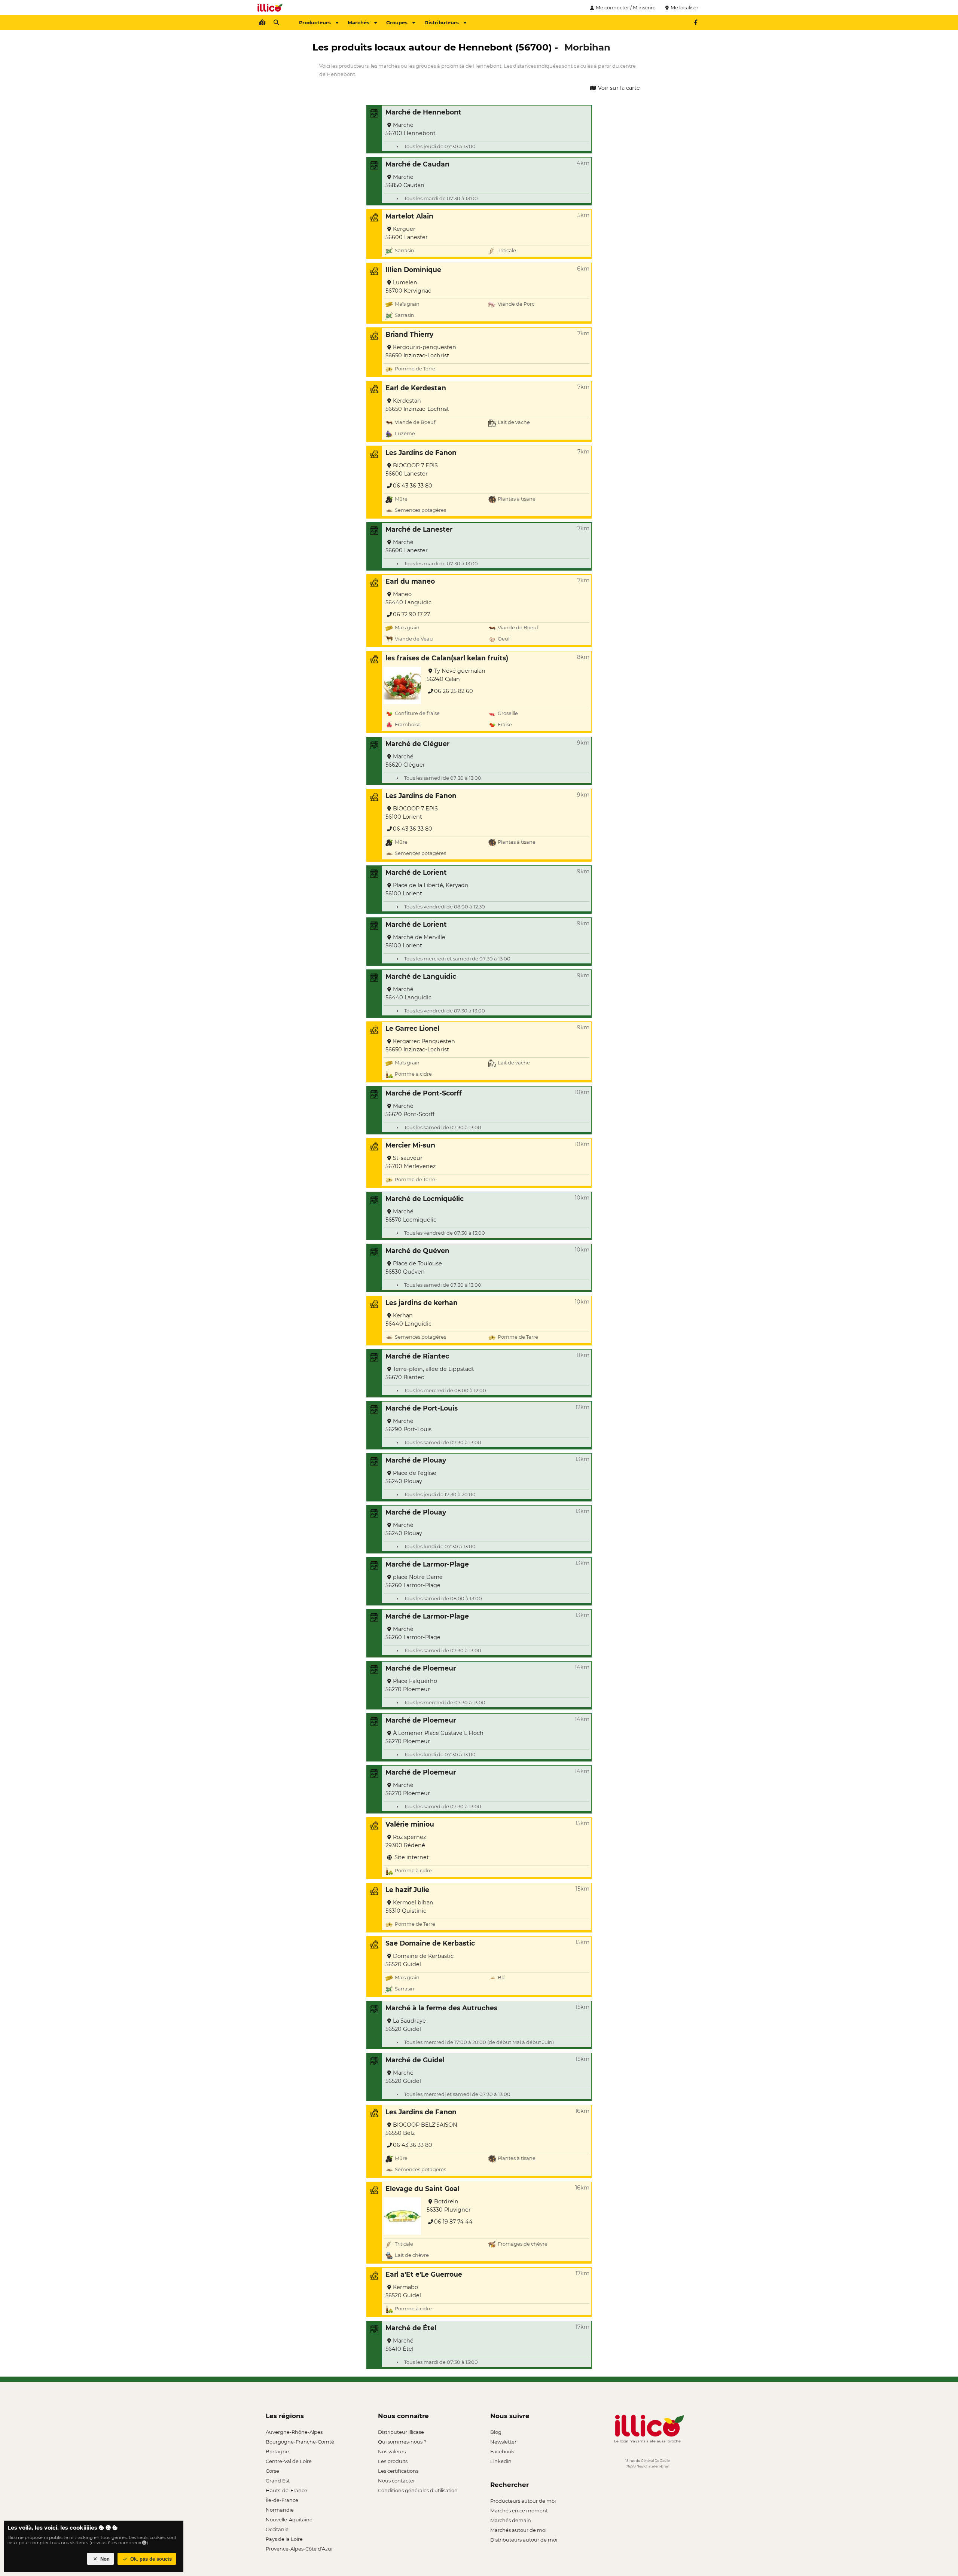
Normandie (280, 2510)
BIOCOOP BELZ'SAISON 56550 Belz (421, 2129)
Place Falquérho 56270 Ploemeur (411, 1685)
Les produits (393, 2461)
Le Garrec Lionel (412, 1028)
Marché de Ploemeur (421, 1668)
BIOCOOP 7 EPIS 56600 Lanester (412, 470)
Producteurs (315, 22)
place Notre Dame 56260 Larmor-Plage (414, 1581)
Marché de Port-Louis (422, 1408)
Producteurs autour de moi (523, 2501)
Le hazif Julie (407, 1890)
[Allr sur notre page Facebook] (696, 22)
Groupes (397, 22)
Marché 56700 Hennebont (411, 129)
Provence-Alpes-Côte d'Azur (299, 2549)
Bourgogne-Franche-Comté (300, 2442)
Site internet (411, 1857)
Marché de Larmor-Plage (427, 1564)
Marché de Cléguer (417, 744)
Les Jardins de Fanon (421, 453)
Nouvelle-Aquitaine (289, 2520)
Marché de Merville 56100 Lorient (415, 941)
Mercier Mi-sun (410, 1145)
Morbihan (587, 47)
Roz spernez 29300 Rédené (406, 1841)
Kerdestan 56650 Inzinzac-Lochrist (417, 405)
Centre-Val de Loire (289, 2461)
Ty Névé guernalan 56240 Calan (456, 675)
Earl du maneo (410, 581)
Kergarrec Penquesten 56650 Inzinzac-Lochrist (420, 1045)
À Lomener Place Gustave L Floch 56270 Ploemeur (434, 1737)
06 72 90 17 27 (411, 614)
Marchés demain (511, 2520)
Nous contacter (396, 2481)
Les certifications (398, 2471)
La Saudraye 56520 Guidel (406, 2025)
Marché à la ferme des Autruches (441, 2008)
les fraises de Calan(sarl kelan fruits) (447, 658)
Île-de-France (282, 2500)
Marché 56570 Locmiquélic (411, 1216)
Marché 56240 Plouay (404, 1529)
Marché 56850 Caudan (405, 181)
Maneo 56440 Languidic (408, 598)
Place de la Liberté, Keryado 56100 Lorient (427, 889)
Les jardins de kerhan (422, 1303)
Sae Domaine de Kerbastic (430, 1943)
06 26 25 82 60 (454, 691)
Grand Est (278, 2481)
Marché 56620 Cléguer (405, 761)
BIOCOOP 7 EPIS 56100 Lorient (412, 813)
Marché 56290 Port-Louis (408, 1425)
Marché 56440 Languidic (408, 993)
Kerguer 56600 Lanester (407, 233)
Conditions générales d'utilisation (418, 2490)
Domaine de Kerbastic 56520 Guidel (419, 1960)
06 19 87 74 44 (453, 2222)
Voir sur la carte (618, 88)
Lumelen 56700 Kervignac (408, 287)
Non (104, 2559)
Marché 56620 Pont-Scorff (410, 1110)
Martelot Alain (409, 216)
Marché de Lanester (419, 529)
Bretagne (277, 2451)
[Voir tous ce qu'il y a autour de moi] (262, 22)
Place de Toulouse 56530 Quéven (414, 1268)
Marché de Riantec (417, 1356)
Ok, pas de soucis (150, 2559)
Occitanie (277, 2529)
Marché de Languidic (421, 976)
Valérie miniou (410, 1824)
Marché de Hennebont (423, 112)
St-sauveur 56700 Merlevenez (411, 1162)
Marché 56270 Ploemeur (408, 1789)
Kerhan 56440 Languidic (408, 1320)
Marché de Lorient (416, 872)
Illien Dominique (413, 270)
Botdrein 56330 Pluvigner (449, 2206)
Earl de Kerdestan (416, 388)
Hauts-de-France (286, 2490)
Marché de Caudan (417, 164)
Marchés (359, 22)
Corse (272, 2471)
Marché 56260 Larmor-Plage (413, 1633)
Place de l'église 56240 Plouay (411, 1477)
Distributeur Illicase (401, 2432)
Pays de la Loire (284, 2539)
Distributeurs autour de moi (524, 2540)
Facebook (502, 2451)
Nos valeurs (392, 2451)
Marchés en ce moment (519, 2511)
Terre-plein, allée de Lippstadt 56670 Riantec (430, 1373)
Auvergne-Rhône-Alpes (294, 2432)
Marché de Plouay (416, 1460)
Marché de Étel (411, 2328)
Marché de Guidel (415, 2060)
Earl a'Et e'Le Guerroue (424, 2274)
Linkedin (501, 2461)
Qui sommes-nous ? (402, 2442)
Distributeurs (442, 22)
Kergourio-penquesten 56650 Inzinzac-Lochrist (421, 351)
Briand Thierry (409, 334)
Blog (496, 2432)
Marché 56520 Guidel (403, 2077)
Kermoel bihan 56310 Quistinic (409, 1907)
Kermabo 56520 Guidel (403, 2291)
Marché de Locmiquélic (425, 1199)
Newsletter (503, 2442)
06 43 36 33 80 (413, 486)
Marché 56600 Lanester (407, 546)
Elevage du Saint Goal (422, 2189)
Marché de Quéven (417, 1251)
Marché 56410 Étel (399, 2345)
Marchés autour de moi (518, 2530)
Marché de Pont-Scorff (424, 1093)
